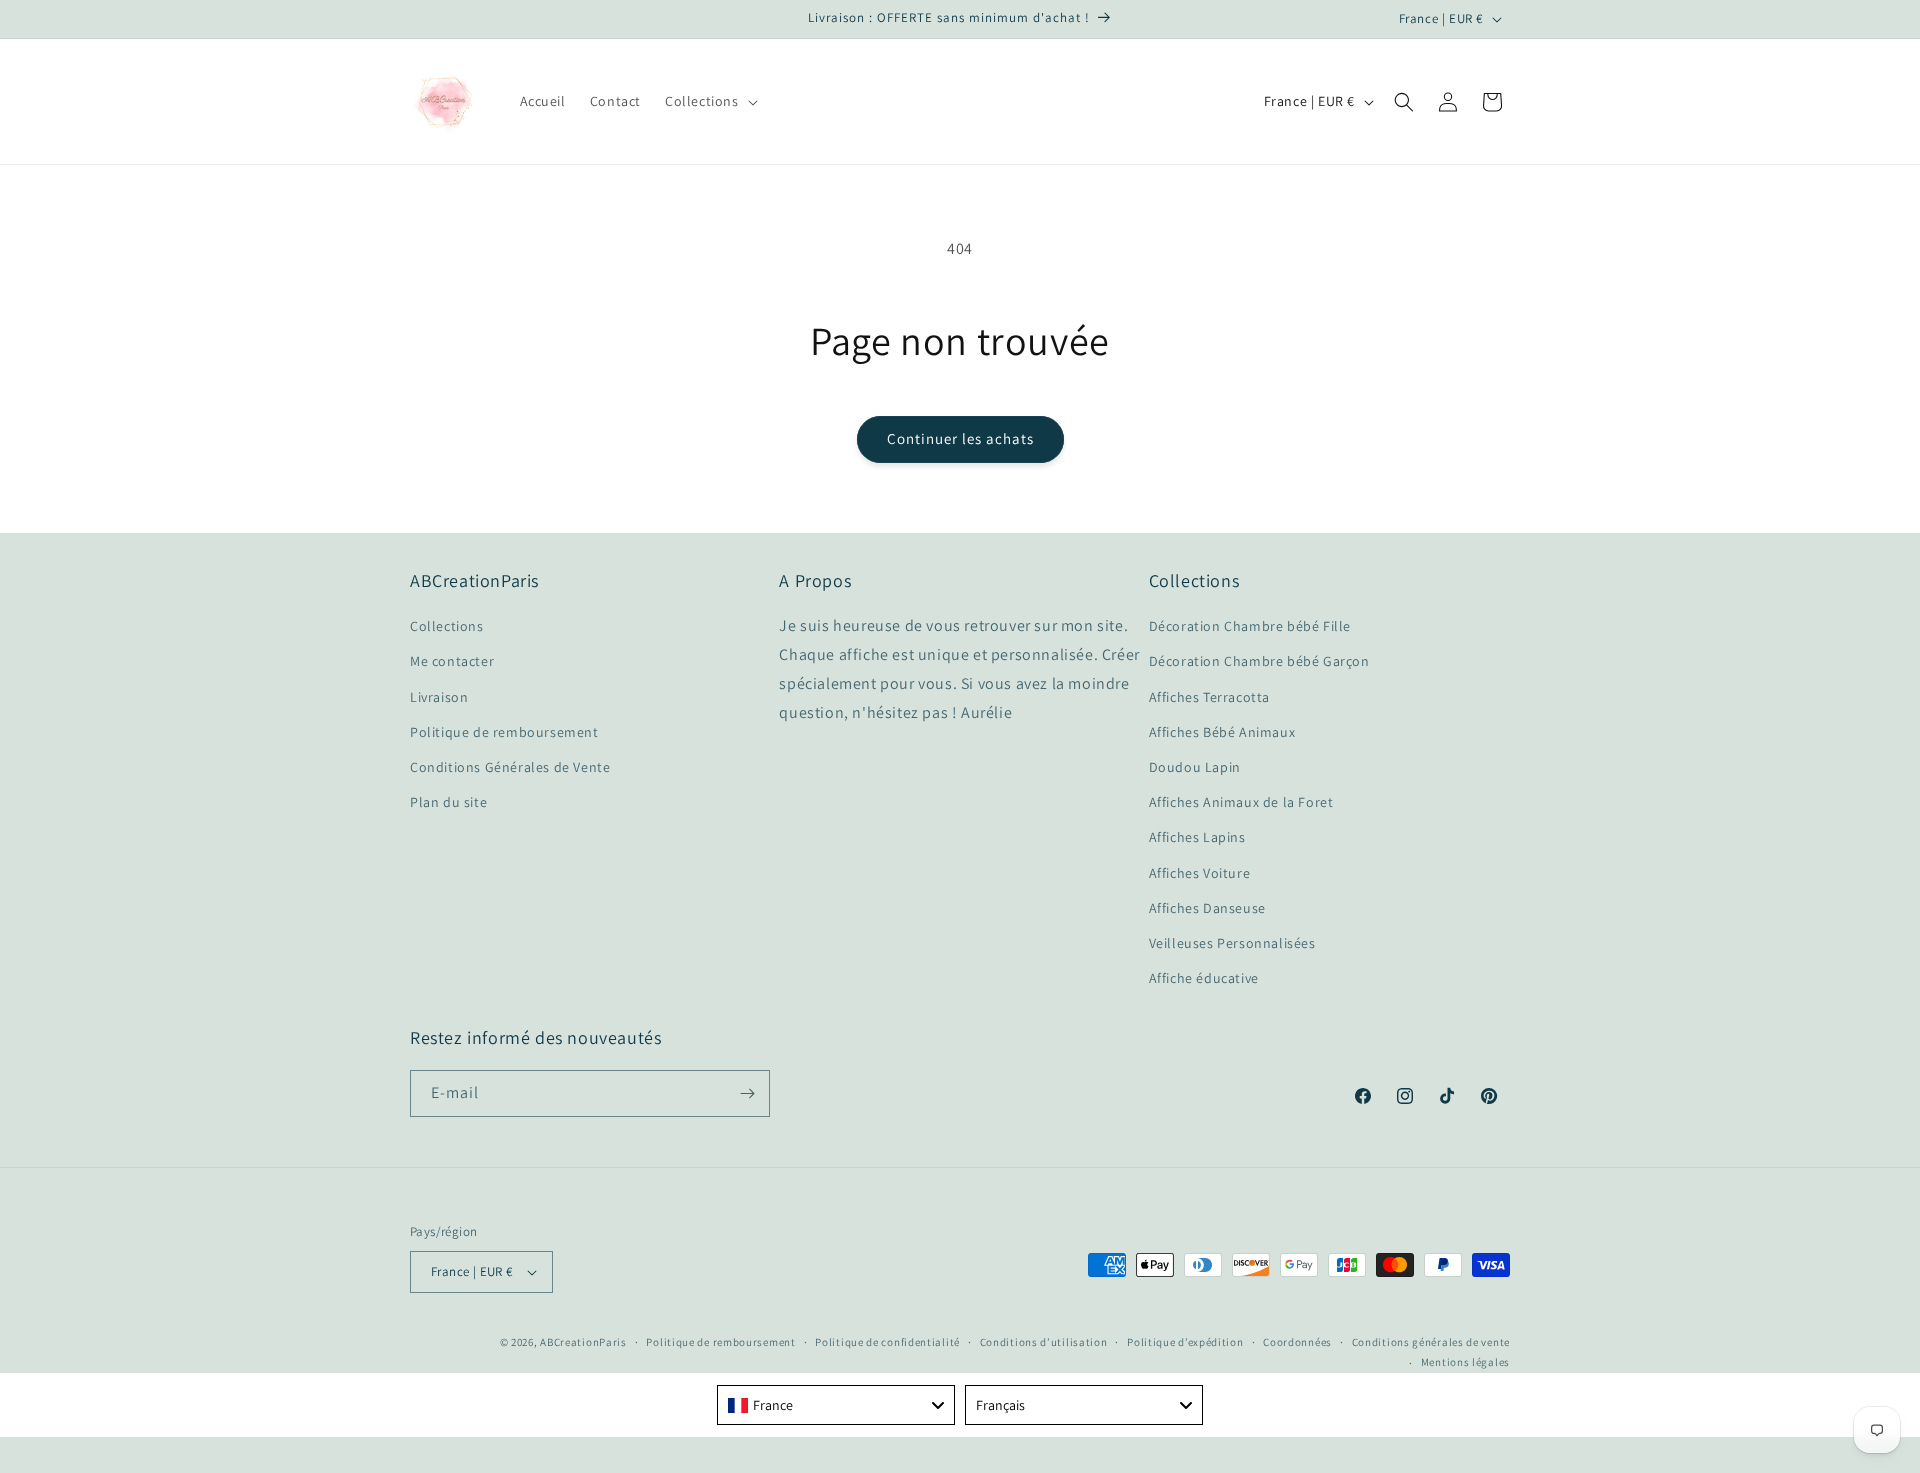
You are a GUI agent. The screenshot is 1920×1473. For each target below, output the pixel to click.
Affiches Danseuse (1207, 908)
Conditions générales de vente (1431, 1342)
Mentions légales (1465, 1362)
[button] (709, 101)
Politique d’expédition (1185, 1342)
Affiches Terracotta (1209, 697)
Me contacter (452, 661)
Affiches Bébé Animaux (1222, 732)
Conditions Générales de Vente (510, 767)
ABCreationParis (583, 1342)
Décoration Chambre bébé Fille (1250, 626)
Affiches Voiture (1200, 873)
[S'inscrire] (747, 1093)
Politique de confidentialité (887, 1342)
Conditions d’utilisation (1044, 1342)
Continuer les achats (960, 438)
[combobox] (836, 1405)
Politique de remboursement (504, 732)
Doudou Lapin (1195, 767)
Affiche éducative (1204, 978)
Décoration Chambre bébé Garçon (1259, 661)
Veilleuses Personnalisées (1232, 943)
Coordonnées (1297, 1342)
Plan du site (448, 802)
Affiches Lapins (1197, 837)
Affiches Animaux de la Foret (1241, 802)
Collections (447, 626)
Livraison (439, 697)
